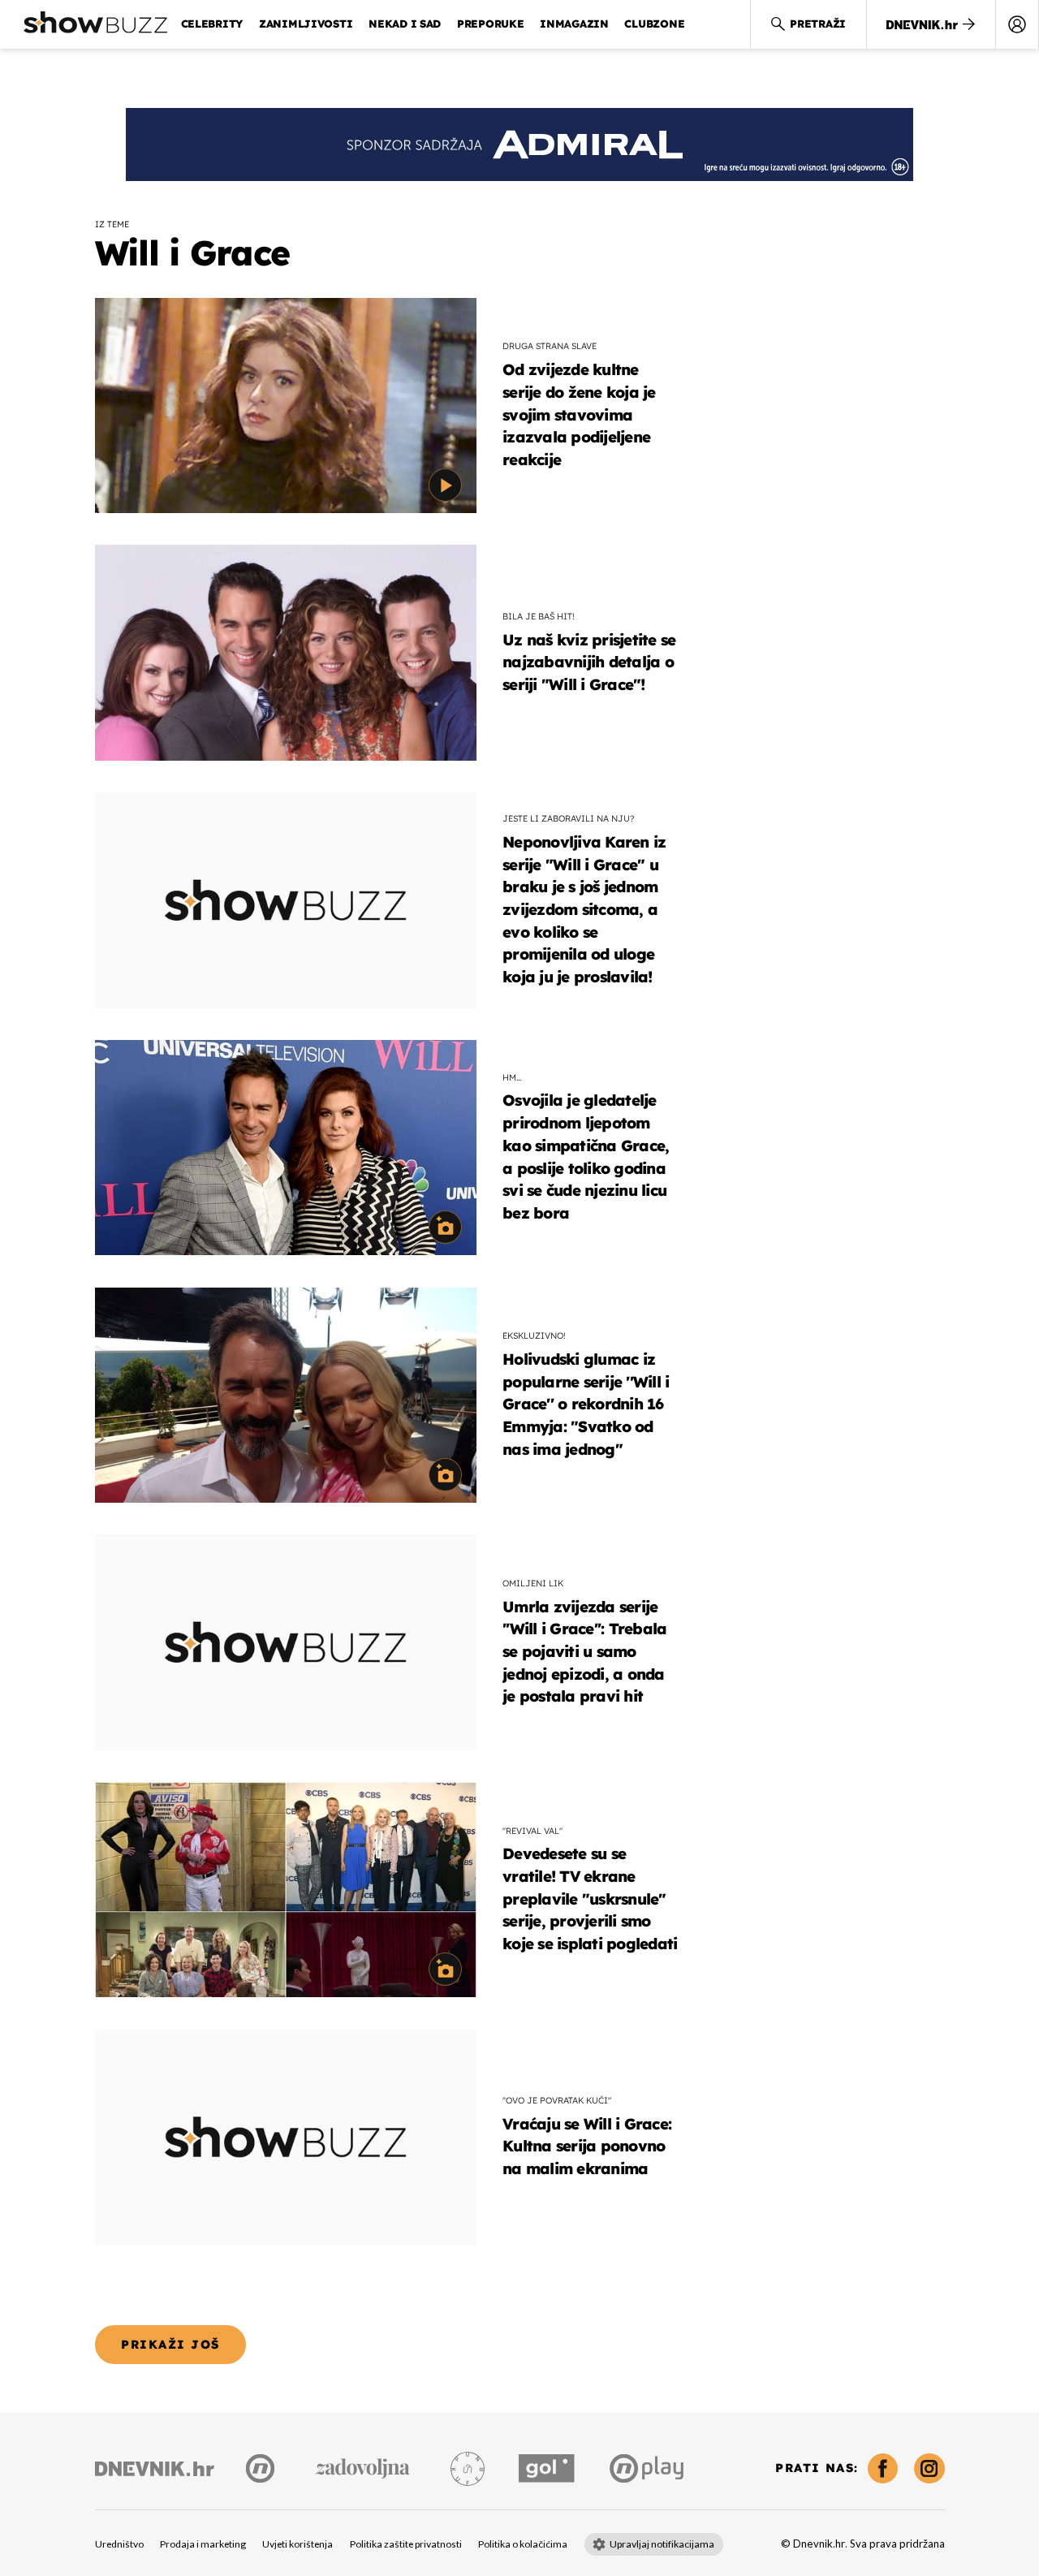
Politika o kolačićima (523, 2545)
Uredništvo (119, 2545)
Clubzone (654, 24)
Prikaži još (170, 2344)
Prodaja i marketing (203, 2545)
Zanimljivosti (306, 24)
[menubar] (1017, 24)
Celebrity (212, 24)
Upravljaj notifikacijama (662, 2545)
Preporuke (491, 24)
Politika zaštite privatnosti (406, 2545)
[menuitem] (1017, 24)
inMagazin (574, 24)
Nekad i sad (405, 24)
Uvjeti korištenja (297, 2545)
